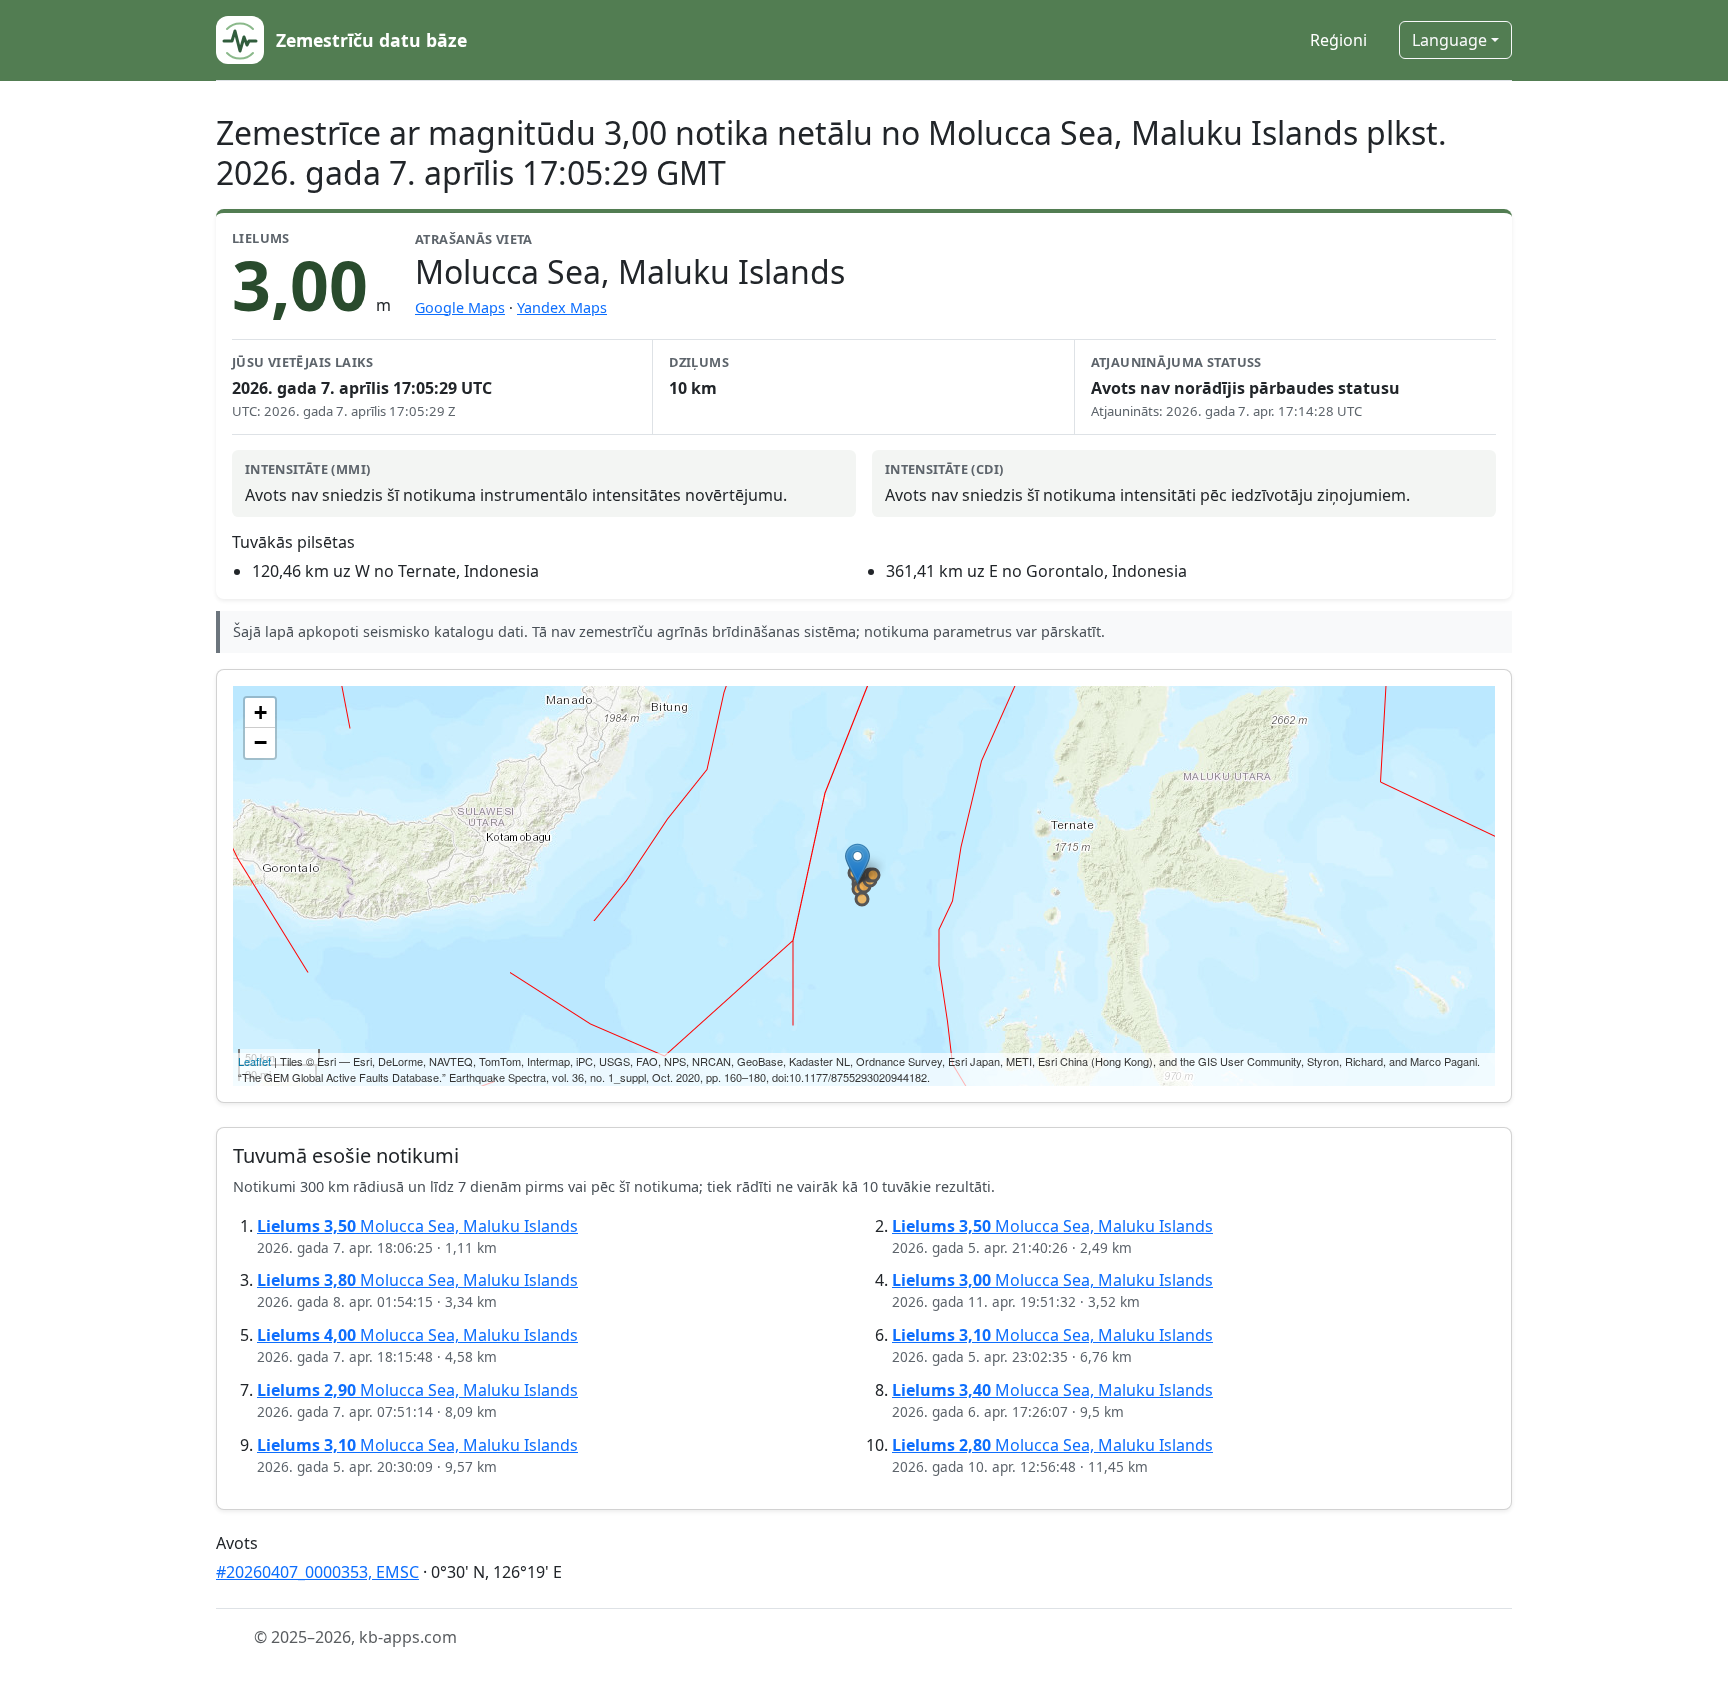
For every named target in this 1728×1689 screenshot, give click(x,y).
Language (1449, 40)
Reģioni (1338, 40)
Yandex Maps (562, 307)
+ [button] (260, 712)
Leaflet (254, 1061)
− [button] (260, 742)
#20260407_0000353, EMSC (317, 1572)
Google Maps (460, 307)
